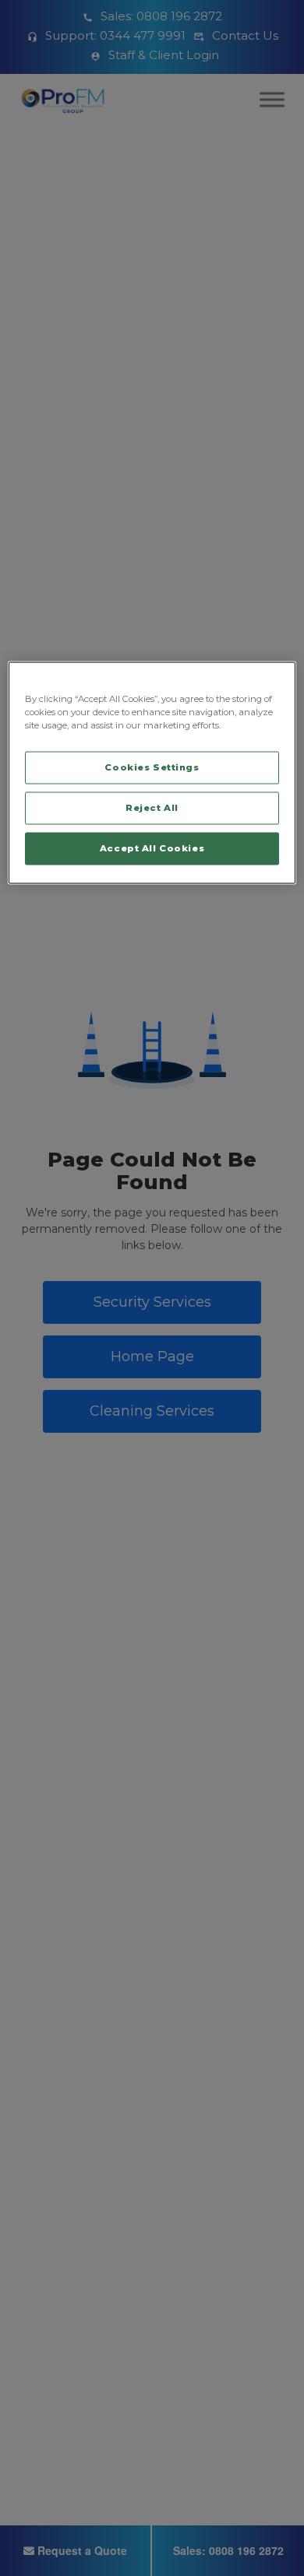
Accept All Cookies (152, 848)
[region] (152, 773)
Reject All (152, 808)
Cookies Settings (152, 767)
